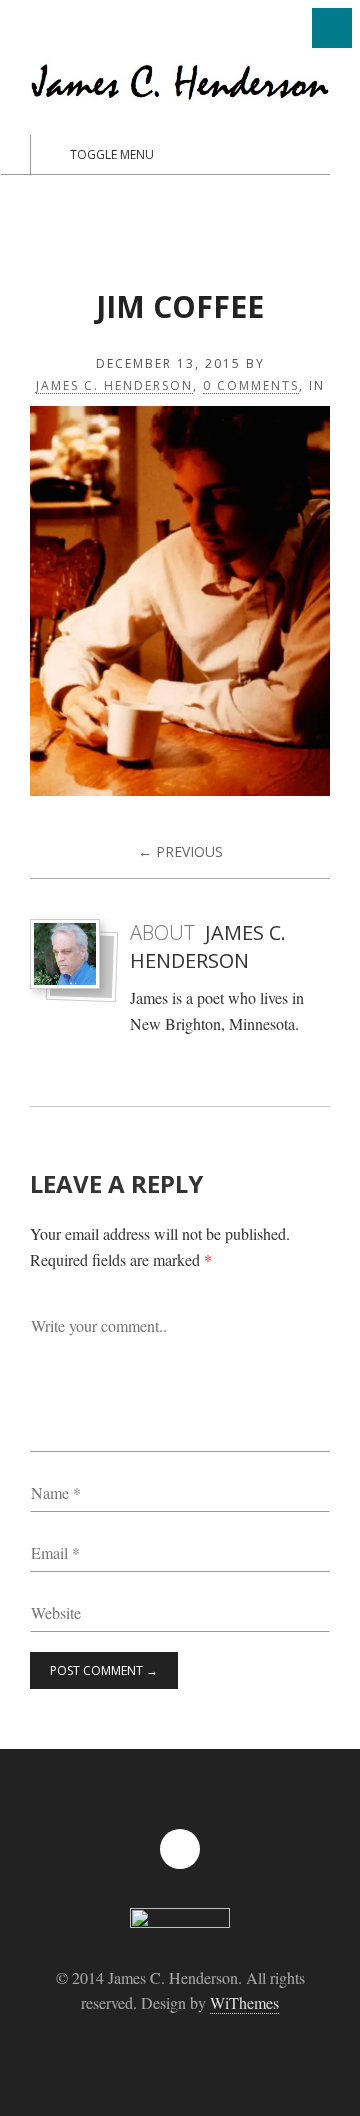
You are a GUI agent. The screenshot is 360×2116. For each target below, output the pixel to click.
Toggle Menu (112, 154)
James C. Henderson (114, 386)
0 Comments (251, 386)
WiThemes (244, 2002)
